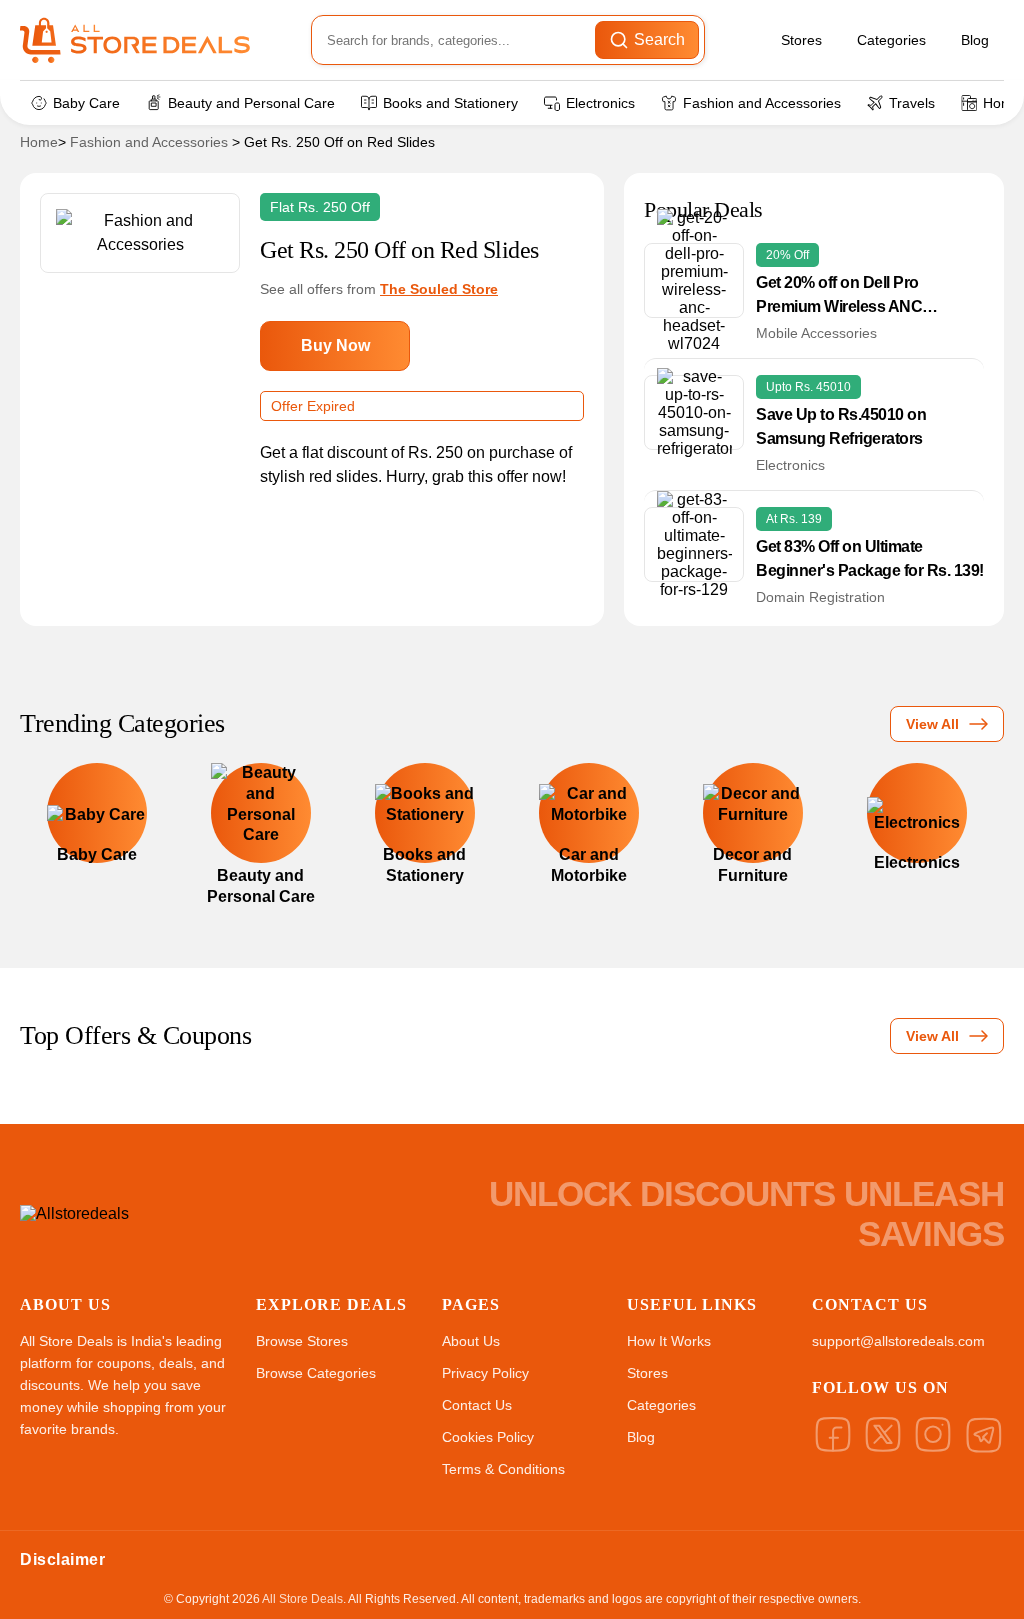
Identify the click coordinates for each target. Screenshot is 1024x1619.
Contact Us (477, 1405)
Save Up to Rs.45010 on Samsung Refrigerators (841, 426)
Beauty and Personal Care (251, 103)
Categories (891, 40)
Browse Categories (316, 1373)
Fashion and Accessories (762, 103)
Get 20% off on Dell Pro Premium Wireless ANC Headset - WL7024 (839, 296)
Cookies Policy (488, 1437)
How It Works (669, 1341)
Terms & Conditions (503, 1469)
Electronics (600, 103)
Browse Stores (302, 1341)
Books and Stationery (450, 103)
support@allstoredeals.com (898, 1341)
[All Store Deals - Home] (135, 40)
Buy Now (335, 345)
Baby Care (86, 103)
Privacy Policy (485, 1373)
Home (39, 142)
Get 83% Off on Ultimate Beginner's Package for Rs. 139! (870, 558)
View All (932, 724)
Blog (975, 40)
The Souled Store (439, 289)
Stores (801, 40)
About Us (471, 1341)
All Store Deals (302, 1599)
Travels (912, 103)
